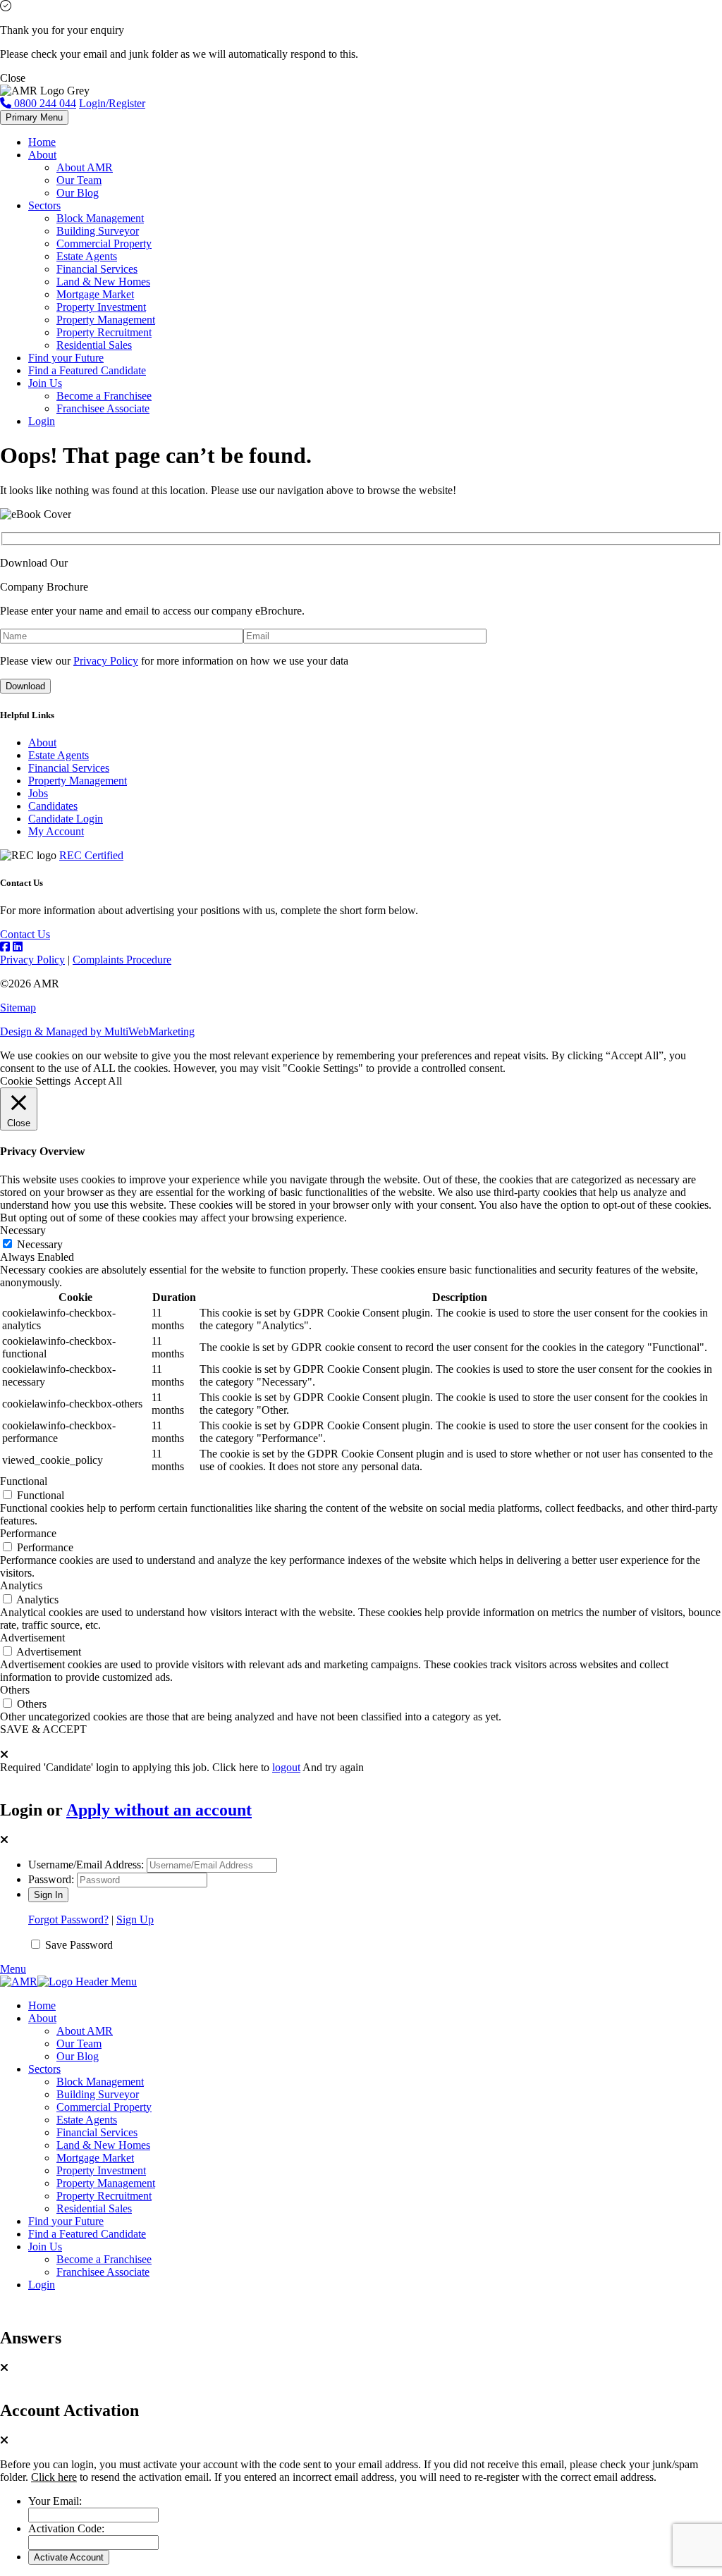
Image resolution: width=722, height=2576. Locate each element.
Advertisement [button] (32, 1638)
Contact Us (25, 934)
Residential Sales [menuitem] (94, 2208)
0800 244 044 (44, 103)
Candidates (53, 806)
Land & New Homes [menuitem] (103, 2145)
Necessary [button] (23, 1230)
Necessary (40, 1244)
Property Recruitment (104, 332)
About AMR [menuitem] (85, 2031)
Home (42, 142)
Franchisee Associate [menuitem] (103, 2272)
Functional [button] (24, 1481)
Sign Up (135, 1919)
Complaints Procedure (122, 960)
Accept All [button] (98, 1081)
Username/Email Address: (86, 1865)
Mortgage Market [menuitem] (95, 2158)
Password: (51, 1879)
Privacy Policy (106, 661)
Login (42, 421)
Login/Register (112, 103)
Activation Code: (66, 2528)
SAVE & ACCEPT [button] (43, 1729)
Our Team (79, 180)
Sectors (44, 205)
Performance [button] (28, 1533)
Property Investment (101, 307)
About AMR (85, 167)
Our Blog (78, 193)
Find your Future (66, 358)
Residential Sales (94, 345)
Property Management (106, 320)
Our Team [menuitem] (79, 2044)
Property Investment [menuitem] (101, 2170)
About (42, 155)
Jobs (38, 793)
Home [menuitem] (42, 2005)
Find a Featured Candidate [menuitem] (87, 2234)
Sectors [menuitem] (44, 2069)
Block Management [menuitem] (100, 2082)
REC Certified (91, 855)
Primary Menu (34, 117)
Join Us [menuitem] (45, 2247)
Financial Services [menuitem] (97, 2132)
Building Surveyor (98, 231)
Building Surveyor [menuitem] (98, 2094)
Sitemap (18, 1007)
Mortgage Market (95, 294)
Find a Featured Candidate (87, 370)
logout (286, 1767)
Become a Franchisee (104, 396)
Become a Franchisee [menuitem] (104, 2259)
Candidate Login (66, 819)
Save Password (79, 1945)
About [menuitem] (42, 2018)
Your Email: (55, 2501)
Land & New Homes (103, 282)
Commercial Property (104, 244)
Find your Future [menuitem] (66, 2221)
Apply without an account (159, 1810)
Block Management (100, 218)
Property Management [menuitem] (106, 2183)
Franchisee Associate (103, 408)
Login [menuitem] (42, 2285)
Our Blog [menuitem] (78, 2056)
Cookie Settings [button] (35, 1081)
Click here (54, 2477)
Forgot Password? (68, 1919)
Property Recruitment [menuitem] (104, 2196)
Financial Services (97, 269)
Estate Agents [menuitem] (87, 2120)
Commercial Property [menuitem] (104, 2107)
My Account (56, 831)
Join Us (45, 383)
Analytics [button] (21, 1585)
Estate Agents (87, 256)
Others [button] (15, 1690)
